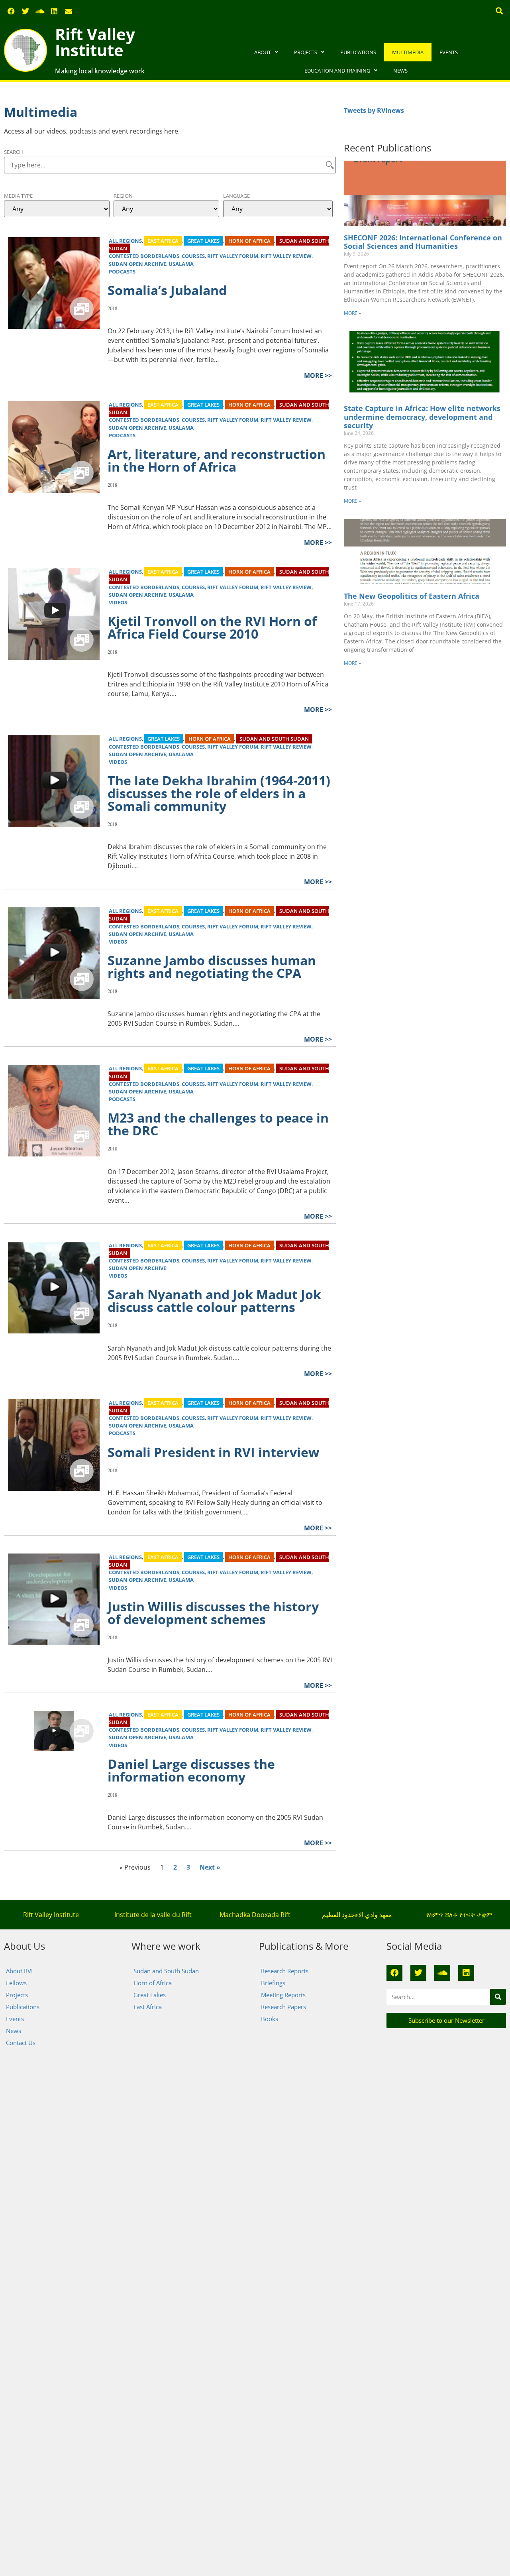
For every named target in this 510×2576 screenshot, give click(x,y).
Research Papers (283, 2007)
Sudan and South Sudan (274, 739)
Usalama (181, 264)
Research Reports (285, 1971)
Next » (210, 1867)
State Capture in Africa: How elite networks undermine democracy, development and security (422, 417)
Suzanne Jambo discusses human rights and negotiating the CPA (212, 966)
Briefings (273, 1983)
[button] (499, 11)
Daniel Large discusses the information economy (191, 1770)
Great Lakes (203, 241)
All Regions (125, 241)
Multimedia (408, 52)
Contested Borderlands (144, 256)
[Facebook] (11, 11)
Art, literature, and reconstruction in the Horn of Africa (217, 460)
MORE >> (318, 376)
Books (270, 2019)
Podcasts (122, 271)
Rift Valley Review (286, 256)
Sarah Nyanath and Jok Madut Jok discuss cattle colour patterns (214, 1301)
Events (449, 52)
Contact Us (21, 2043)
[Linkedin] (54, 11)
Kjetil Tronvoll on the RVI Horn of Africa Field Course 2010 (212, 627)
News (400, 71)
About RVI (19, 1971)
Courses (193, 256)
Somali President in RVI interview (213, 1452)
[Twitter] (25, 11)
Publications (358, 52)
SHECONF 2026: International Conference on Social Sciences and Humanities (423, 242)
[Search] (498, 1997)
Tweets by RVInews (374, 110)
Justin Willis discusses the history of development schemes (213, 1613)
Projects (306, 52)
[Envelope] (69, 11)
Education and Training (337, 71)
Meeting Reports (283, 1995)
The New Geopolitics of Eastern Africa (412, 596)
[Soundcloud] (40, 11)
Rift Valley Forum (233, 256)
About (263, 52)
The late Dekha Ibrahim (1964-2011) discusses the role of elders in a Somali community (219, 793)
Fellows (16, 1983)
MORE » (352, 313)
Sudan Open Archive (137, 264)
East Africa (163, 241)
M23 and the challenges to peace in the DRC (218, 1124)
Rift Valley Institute (95, 42)
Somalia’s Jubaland (167, 290)
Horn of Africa (249, 241)
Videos (118, 602)
